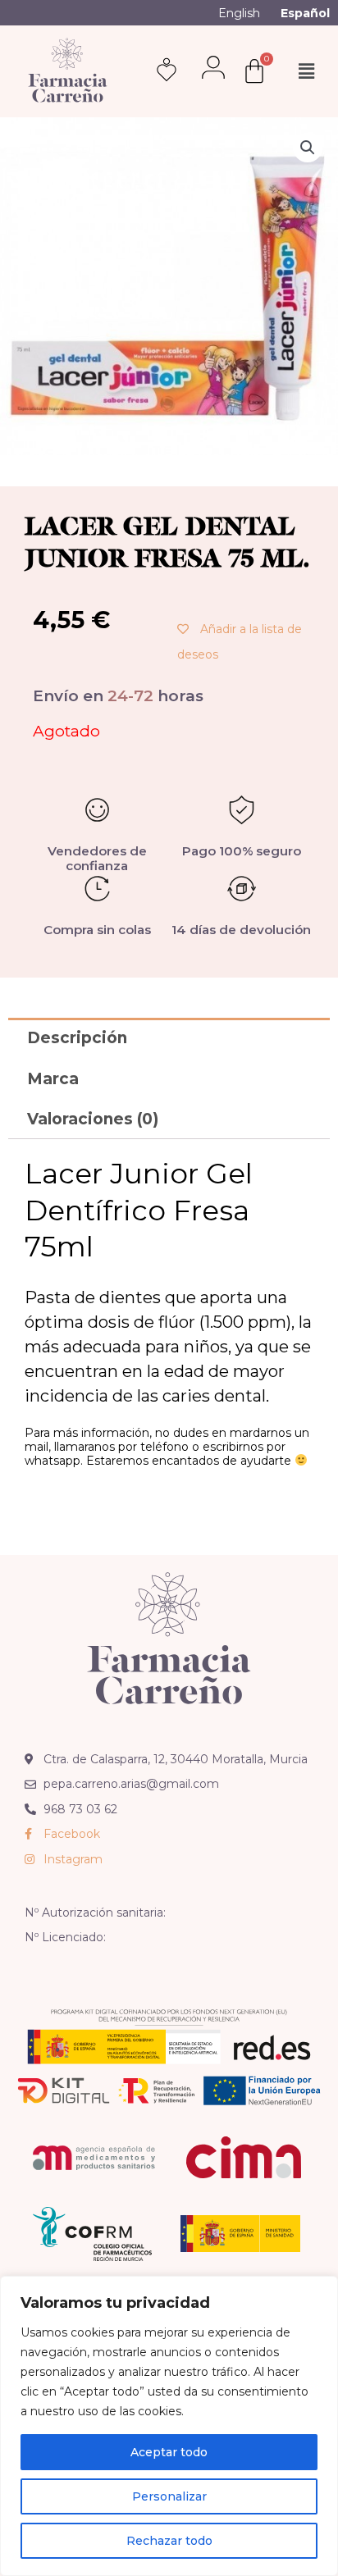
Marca (53, 1079)
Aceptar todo (169, 2452)
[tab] (169, 1038)
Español (305, 13)
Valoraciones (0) (93, 1119)
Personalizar (169, 2496)
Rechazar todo (169, 2541)
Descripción (77, 1038)
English (239, 13)
